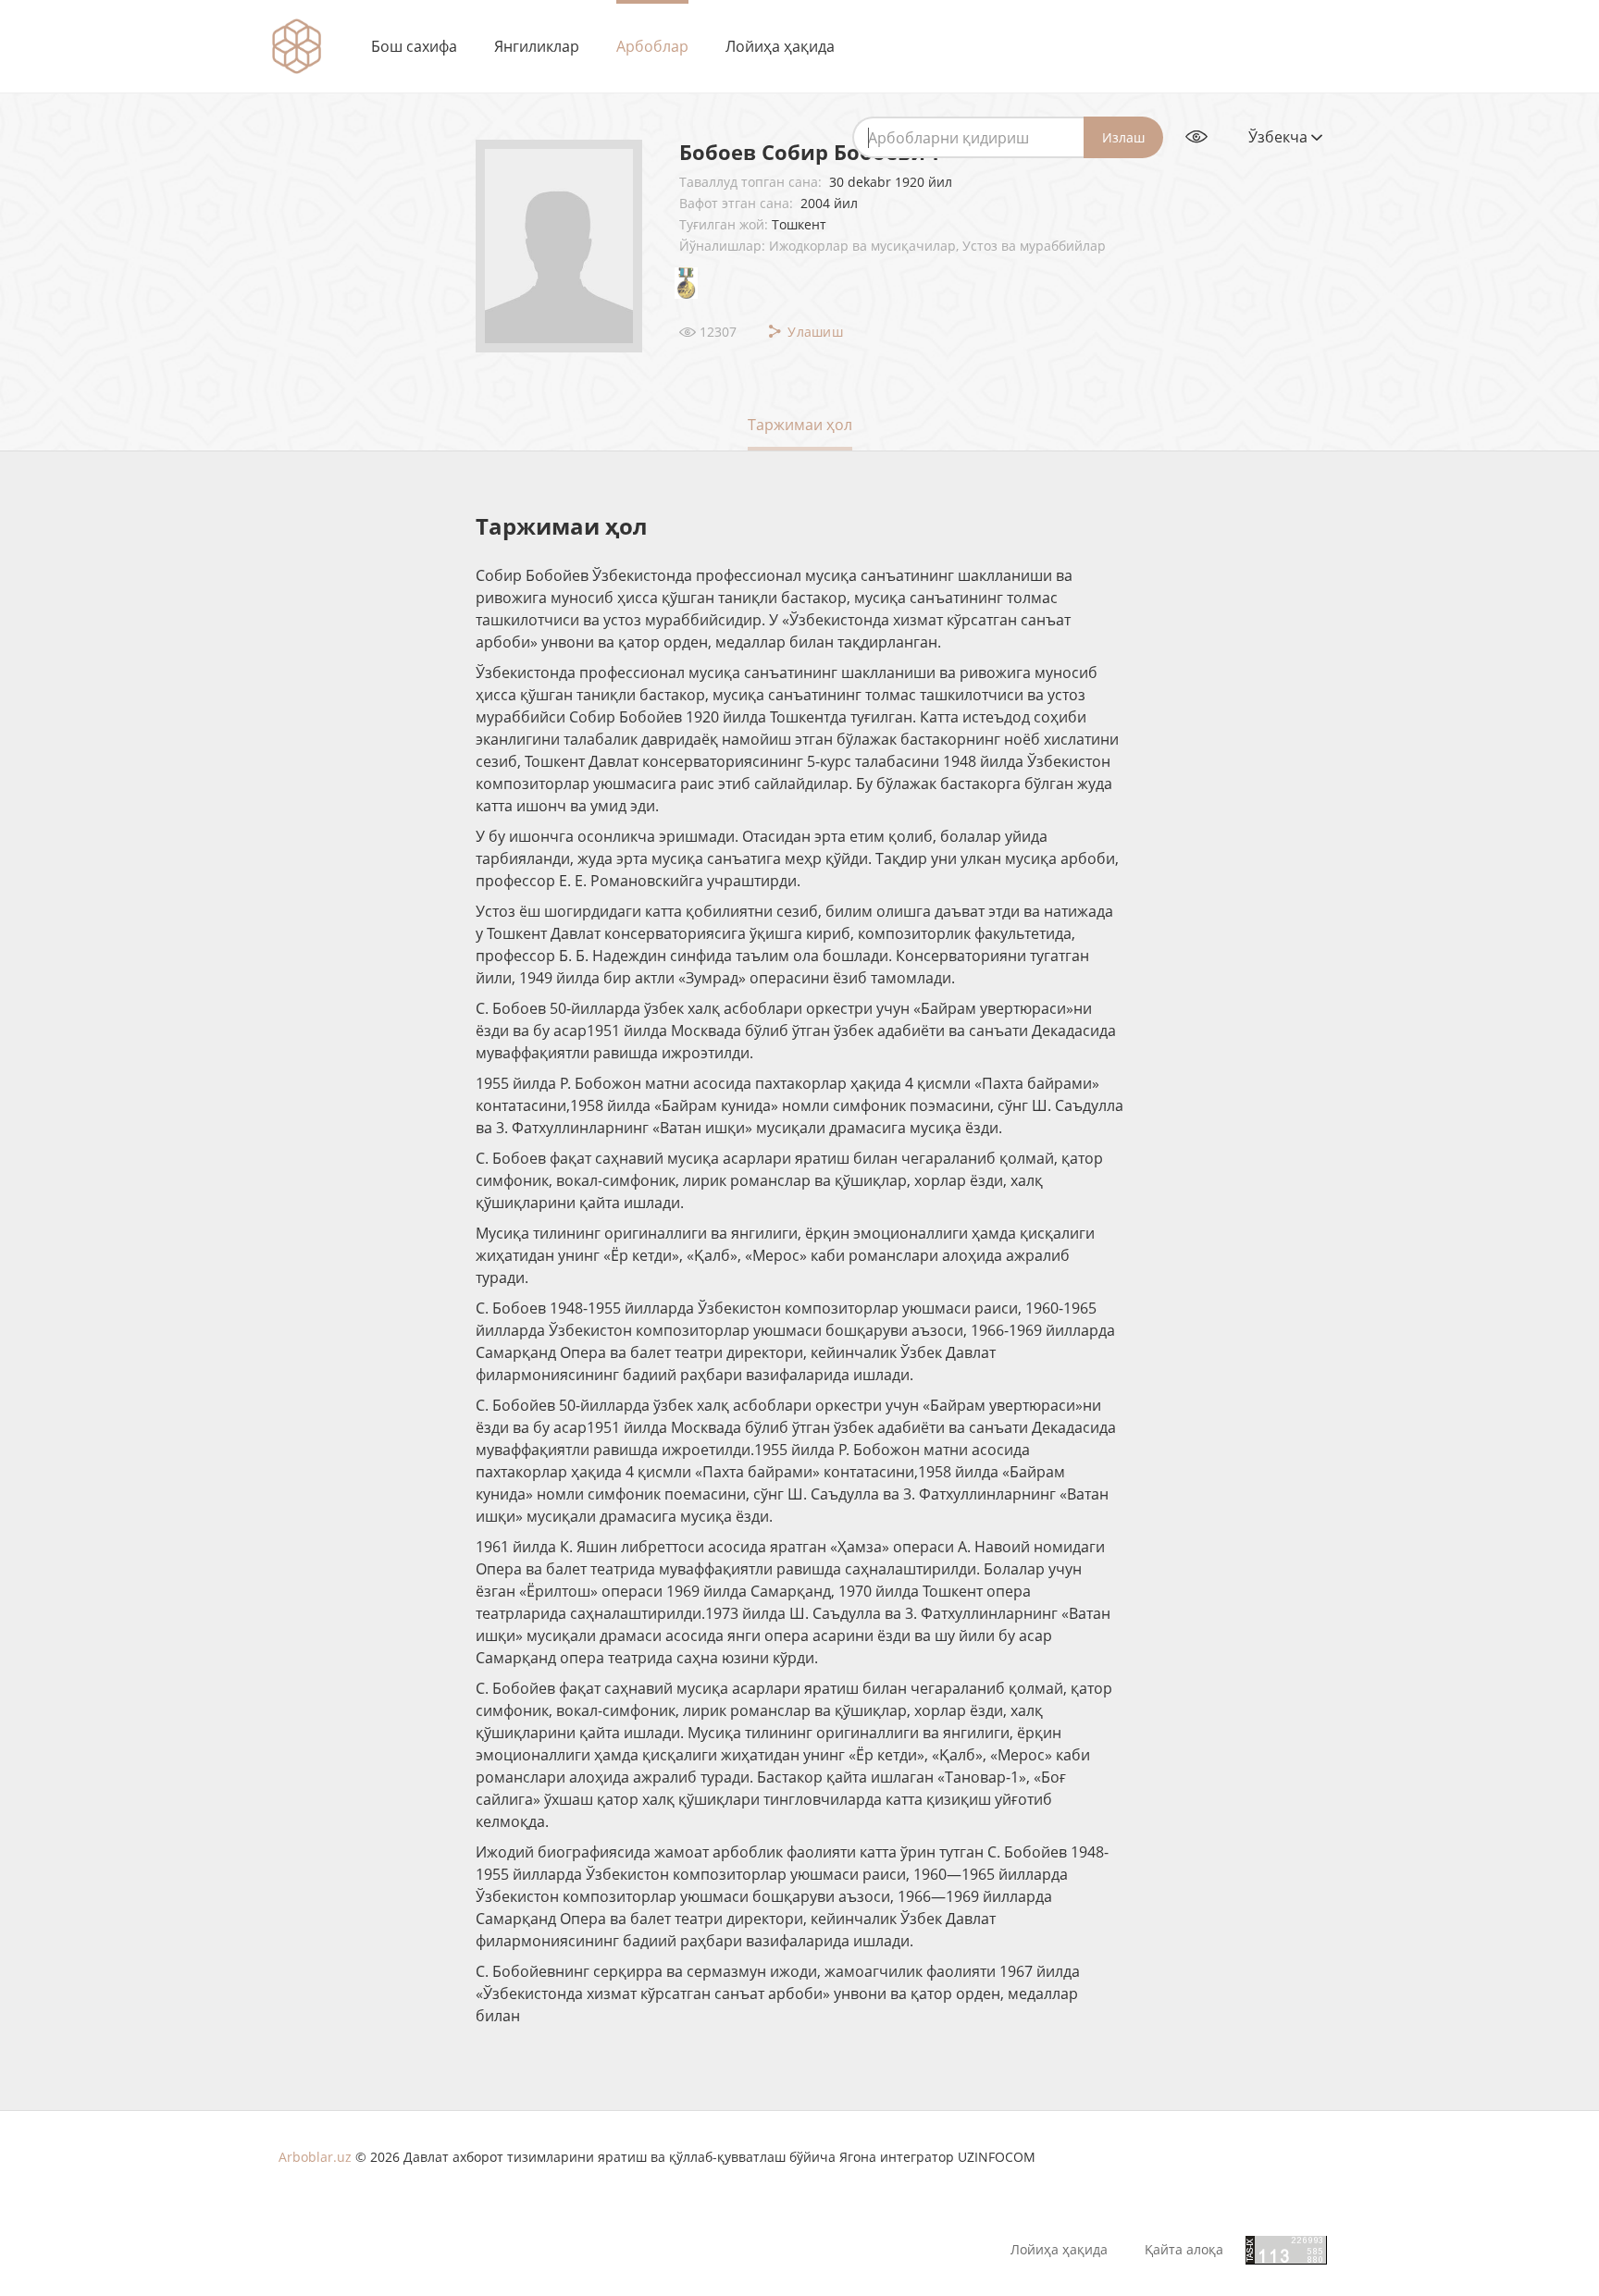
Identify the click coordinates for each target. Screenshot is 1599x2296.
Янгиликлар (537, 46)
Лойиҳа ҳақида (780, 46)
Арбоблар (652, 46)
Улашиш (813, 332)
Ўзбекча (1280, 137)
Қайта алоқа (1184, 2250)
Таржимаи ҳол (800, 425)
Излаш (1123, 137)
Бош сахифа (414, 46)
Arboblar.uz (315, 2157)
